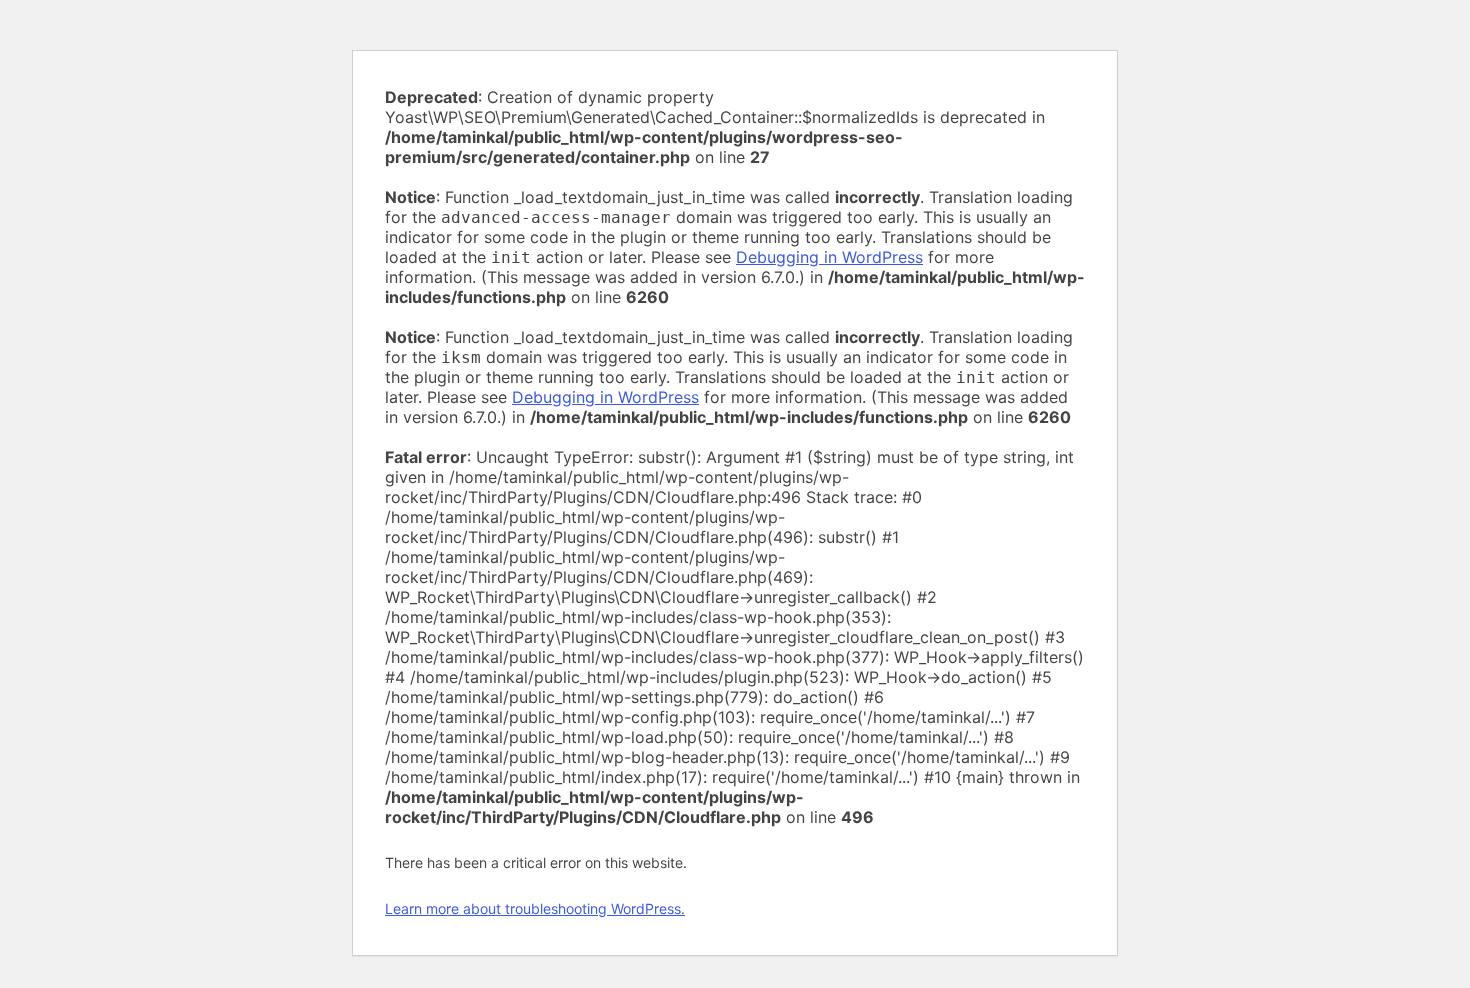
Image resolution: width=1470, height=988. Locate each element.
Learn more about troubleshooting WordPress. (535, 908)
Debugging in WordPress (829, 257)
